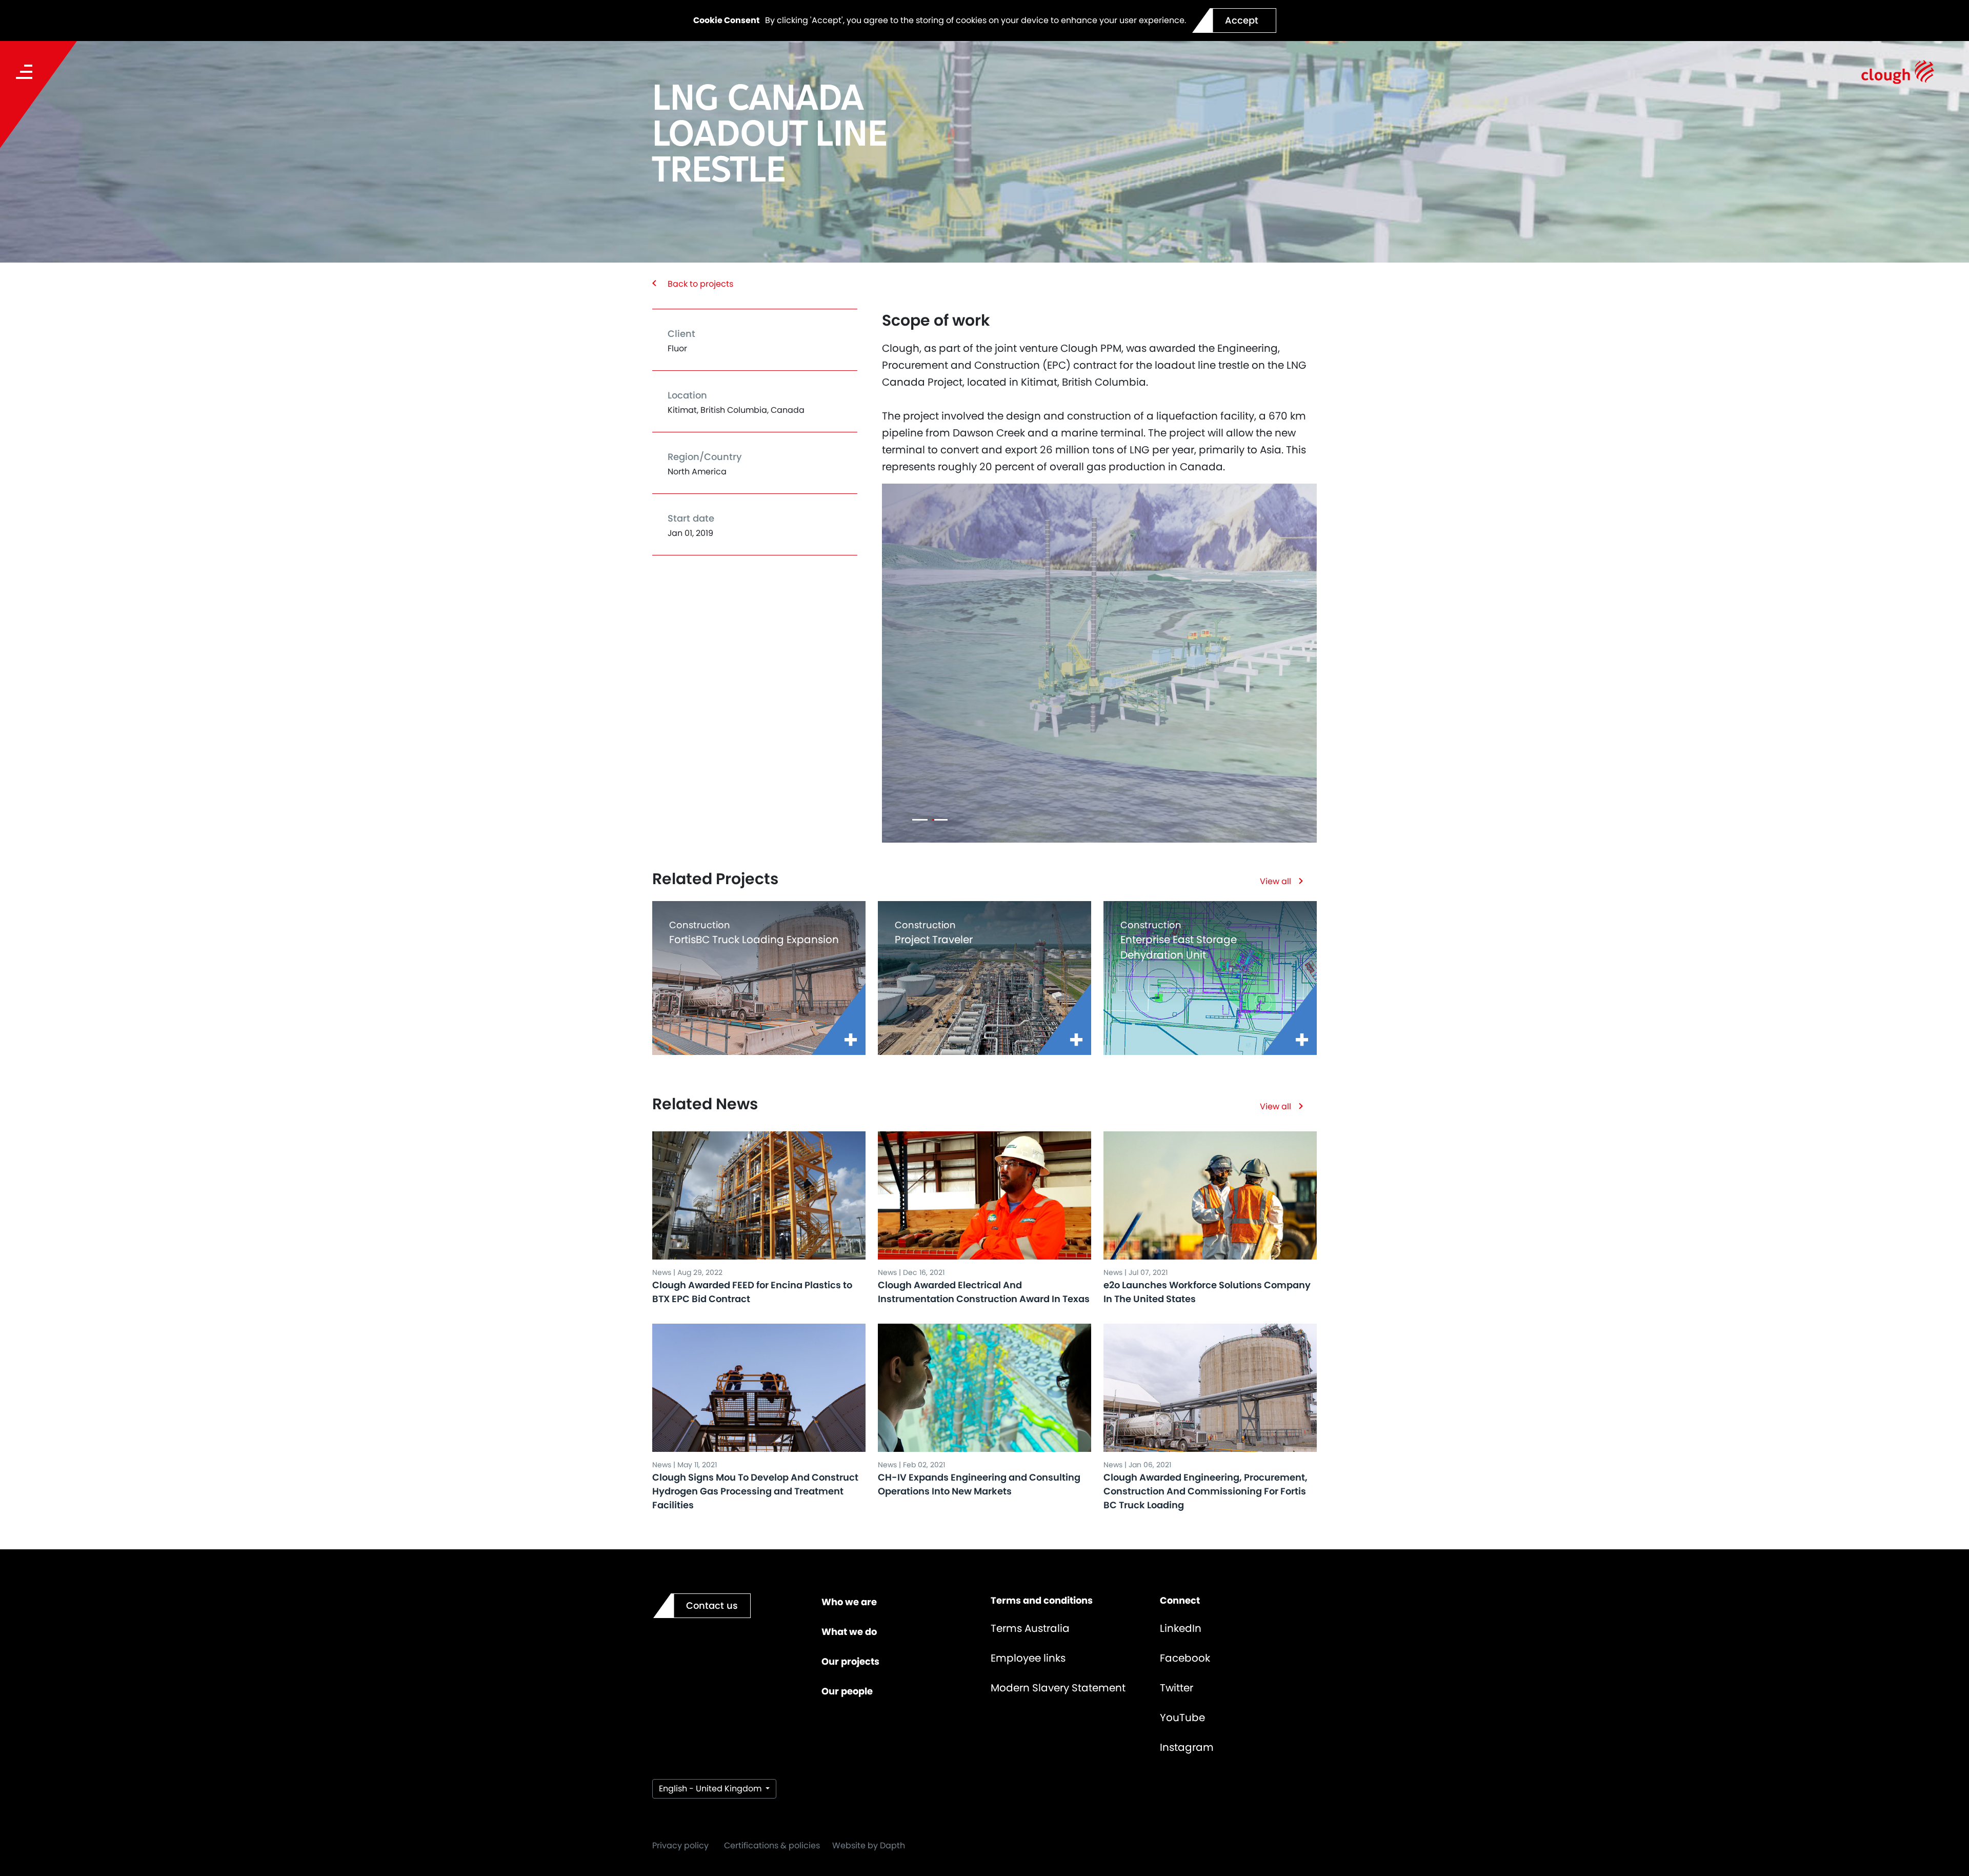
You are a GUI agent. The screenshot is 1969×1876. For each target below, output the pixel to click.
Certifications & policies (772, 1845)
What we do (849, 1632)
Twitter (1177, 1688)
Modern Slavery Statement (1058, 1688)
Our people (847, 1691)
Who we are (849, 1602)
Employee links (1028, 1658)
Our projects (850, 1661)
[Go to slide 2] (940, 820)
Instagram (1187, 1747)
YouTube (1182, 1718)
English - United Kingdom (711, 1789)
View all (1275, 881)
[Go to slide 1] (920, 820)
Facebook (1185, 1658)
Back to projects (700, 284)
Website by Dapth (869, 1845)
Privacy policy (680, 1845)
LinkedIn (1181, 1628)
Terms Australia (1030, 1628)
